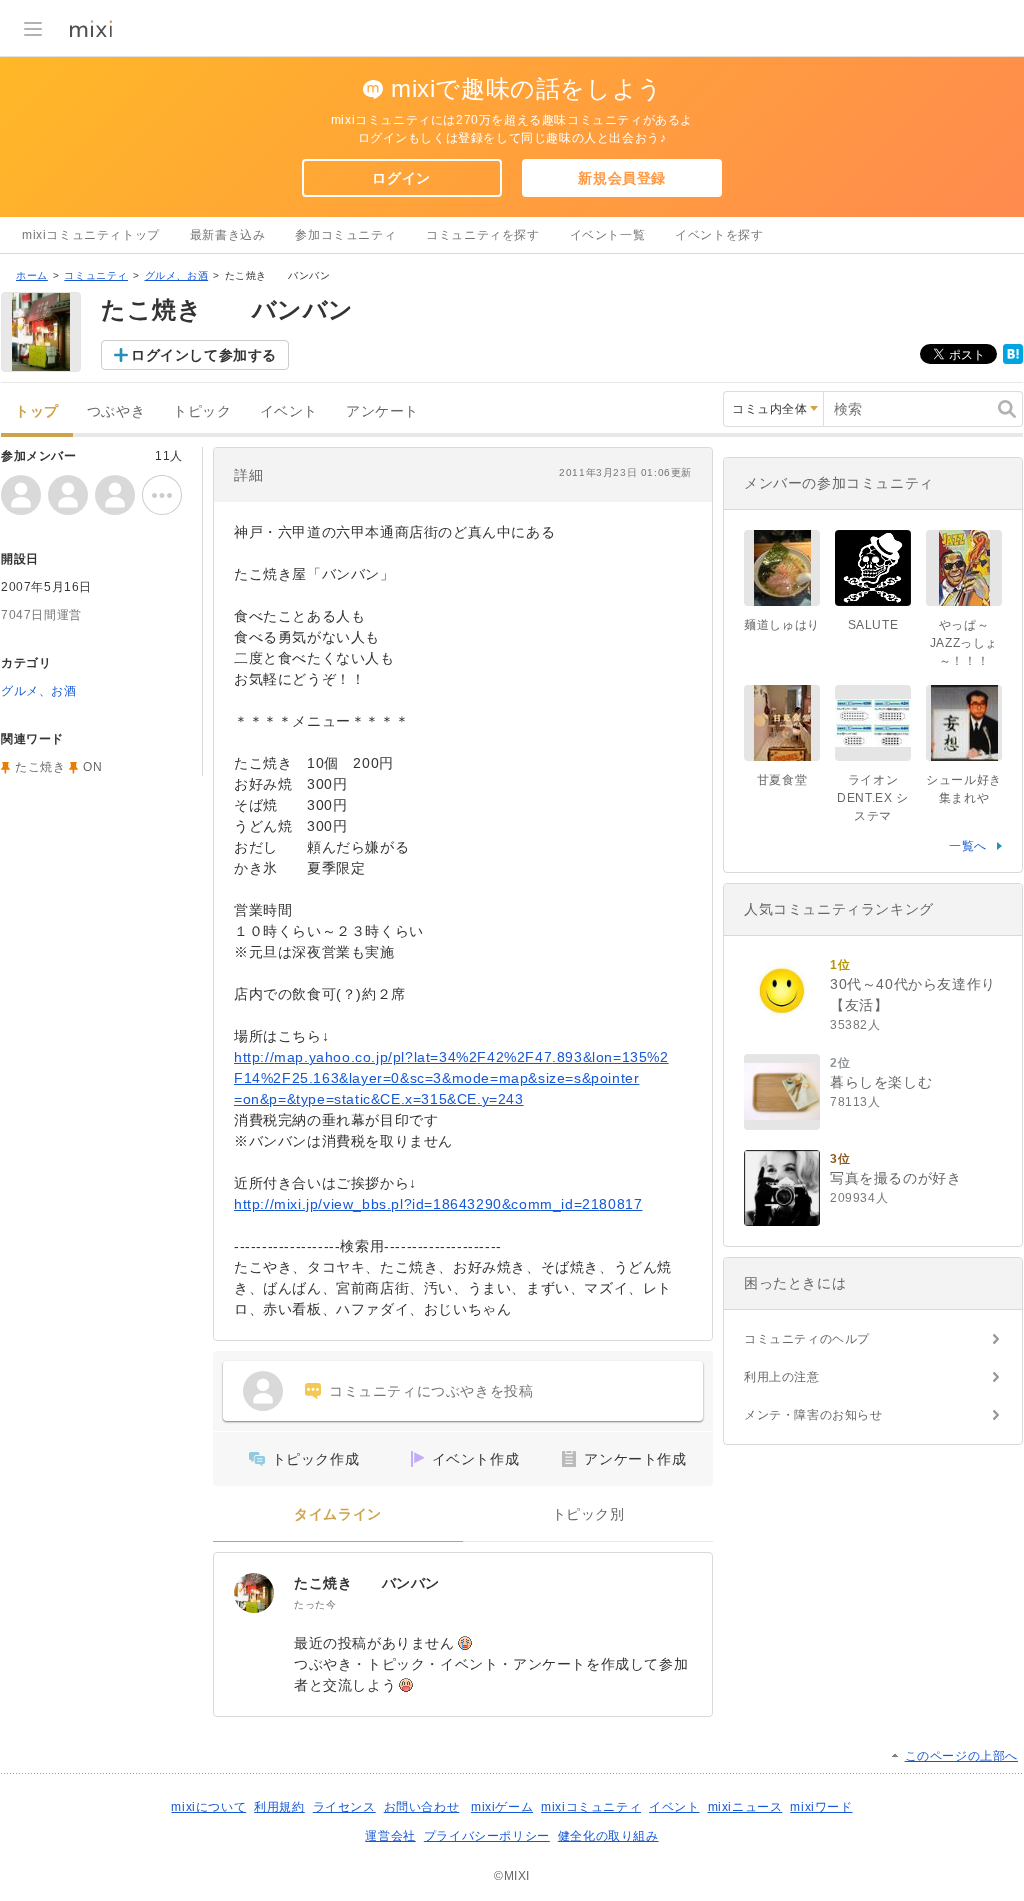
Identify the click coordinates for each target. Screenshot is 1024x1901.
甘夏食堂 (782, 780)
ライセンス (344, 1807)
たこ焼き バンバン (367, 1583)
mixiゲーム (502, 1807)
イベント (289, 411)
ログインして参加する (204, 355)
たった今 (315, 1604)
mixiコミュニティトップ (91, 235)
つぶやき (116, 411)
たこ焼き (40, 767)
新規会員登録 (622, 178)
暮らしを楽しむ (881, 1082)
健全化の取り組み (608, 1836)
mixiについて (208, 1807)
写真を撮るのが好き (895, 1178)
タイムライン (338, 1514)
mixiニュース (745, 1807)
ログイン (401, 178)
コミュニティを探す (482, 235)
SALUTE (873, 625)
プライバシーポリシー (487, 1836)
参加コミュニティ (345, 235)
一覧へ (968, 846)
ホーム (32, 275)
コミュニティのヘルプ (807, 1339)
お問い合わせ (422, 1807)
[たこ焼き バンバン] (254, 1593)
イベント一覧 (608, 235)
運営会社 (390, 1836)
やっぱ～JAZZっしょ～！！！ (964, 643)
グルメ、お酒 (177, 275)
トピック (202, 411)
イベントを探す (719, 235)
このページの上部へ (961, 1756)
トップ (37, 411)
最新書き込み (228, 235)
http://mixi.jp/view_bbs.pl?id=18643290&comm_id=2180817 (438, 1204)
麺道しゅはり (782, 625)
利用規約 (279, 1807)
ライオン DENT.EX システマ (872, 798)
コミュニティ (96, 275)
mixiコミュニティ (591, 1807)
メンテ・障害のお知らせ (813, 1415)
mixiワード (821, 1807)
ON (92, 767)
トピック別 (588, 1514)
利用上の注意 (782, 1377)
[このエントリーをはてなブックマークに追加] (1013, 360)
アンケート (382, 411)
